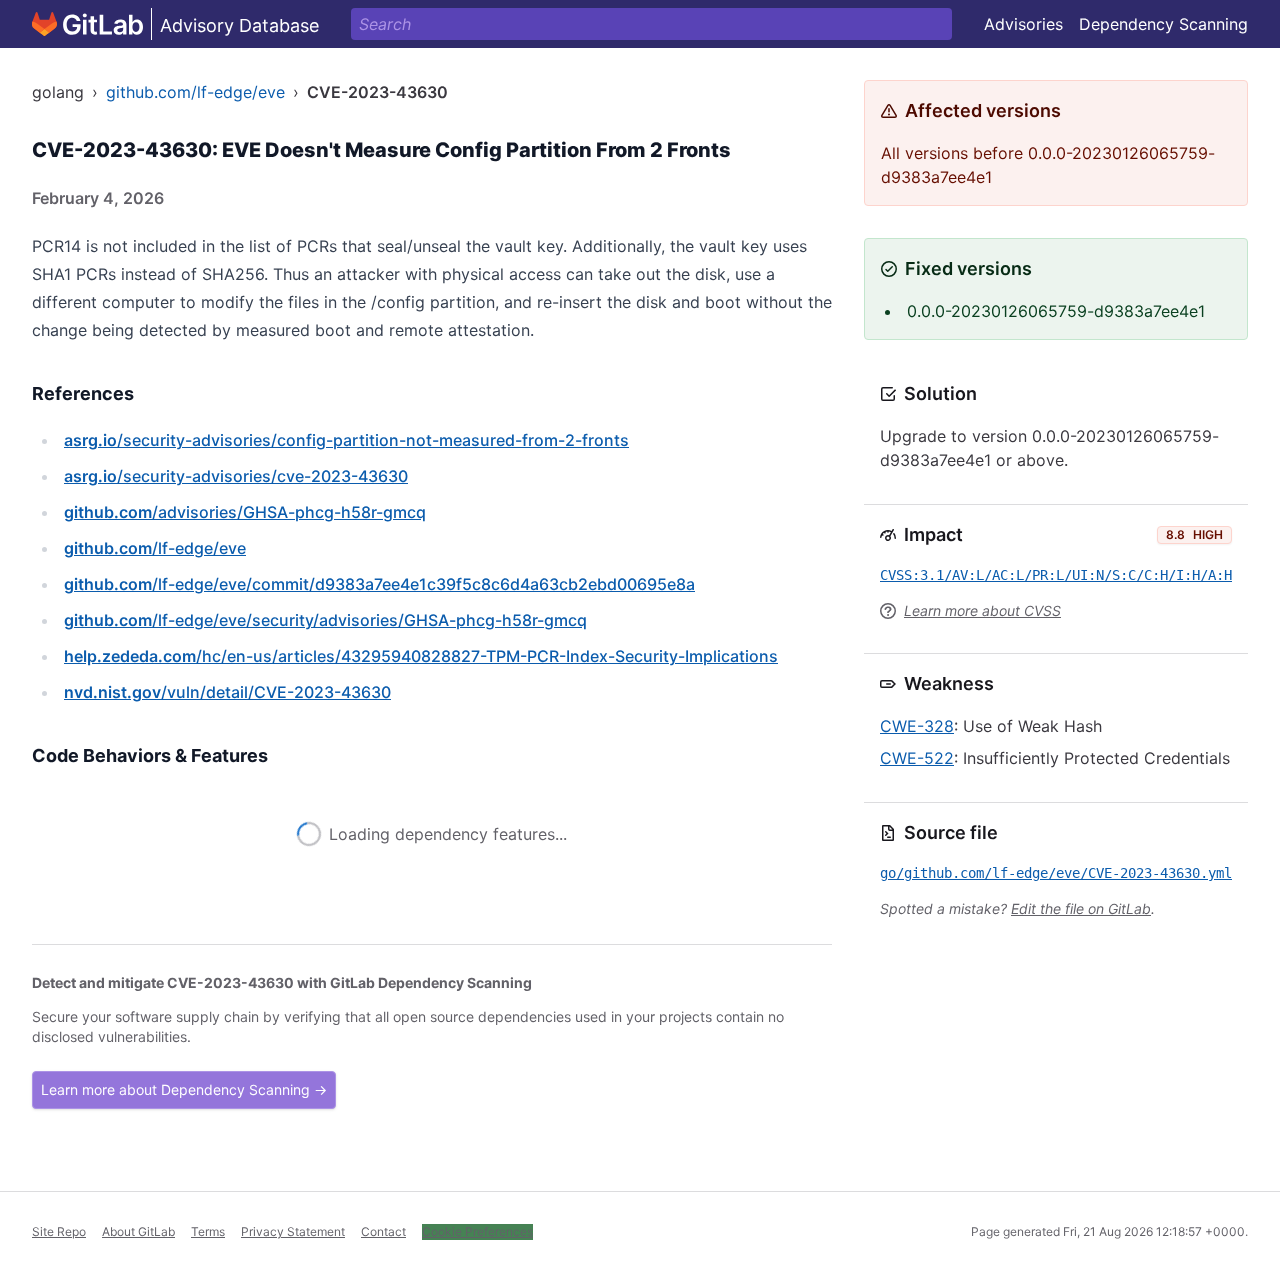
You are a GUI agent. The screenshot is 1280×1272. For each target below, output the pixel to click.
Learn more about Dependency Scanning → (184, 1089)
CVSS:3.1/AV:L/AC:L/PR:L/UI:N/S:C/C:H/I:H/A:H (1056, 575)
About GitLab (138, 1231)
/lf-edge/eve (155, 548)
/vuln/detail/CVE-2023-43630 (227, 692)
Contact (383, 1231)
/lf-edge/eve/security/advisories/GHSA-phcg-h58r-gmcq (325, 620)
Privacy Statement (293, 1231)
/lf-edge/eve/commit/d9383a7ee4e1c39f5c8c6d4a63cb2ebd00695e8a (379, 584)
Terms (208, 1231)
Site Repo (59, 1231)
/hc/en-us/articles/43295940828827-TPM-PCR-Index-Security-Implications (421, 656)
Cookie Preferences (477, 1231)
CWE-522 (917, 758)
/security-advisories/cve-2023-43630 (236, 476)
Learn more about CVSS (982, 610)
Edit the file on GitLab (1081, 908)
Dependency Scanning (1163, 24)
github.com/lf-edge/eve (195, 92)
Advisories (1023, 24)
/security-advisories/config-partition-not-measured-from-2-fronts (346, 440)
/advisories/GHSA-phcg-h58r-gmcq (245, 512)
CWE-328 (917, 726)
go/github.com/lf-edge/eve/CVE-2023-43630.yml (1056, 873)
